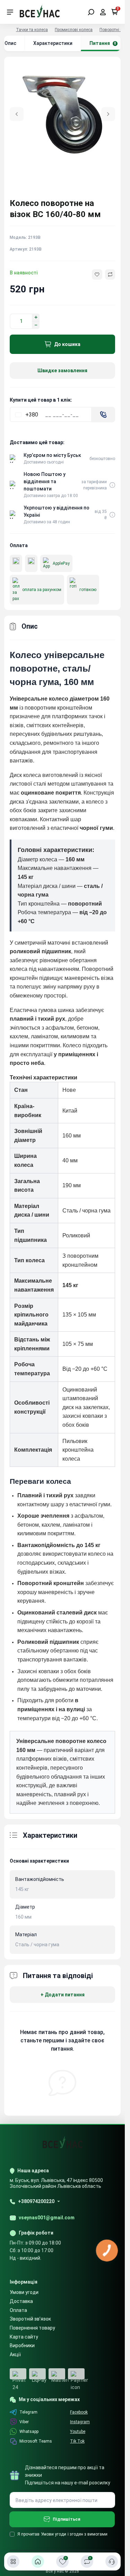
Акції (15, 2354)
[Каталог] (13, 2561)
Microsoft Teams (36, 2441)
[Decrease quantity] (36, 325)
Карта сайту (24, 2337)
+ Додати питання (63, 1995)
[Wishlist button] (97, 274)
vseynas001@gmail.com (47, 2218)
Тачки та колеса (32, 30)
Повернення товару (32, 2328)
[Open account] (103, 12)
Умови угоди (24, 2292)
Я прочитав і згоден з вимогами (62, 2534)
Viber (24, 2422)
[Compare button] (110, 274)
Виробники (22, 2345)
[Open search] (91, 12)
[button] (108, 114)
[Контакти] (112, 2561)
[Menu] (10, 12)
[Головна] (38, 2561)
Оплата (18, 2310)
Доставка (21, 2301)
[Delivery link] (112, 485)
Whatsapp (29, 2432)
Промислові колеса (74, 30)
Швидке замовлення (62, 371)
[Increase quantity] (36, 317)
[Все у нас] (40, 12)
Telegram (28, 2412)
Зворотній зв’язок (30, 2319)
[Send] (103, 415)
